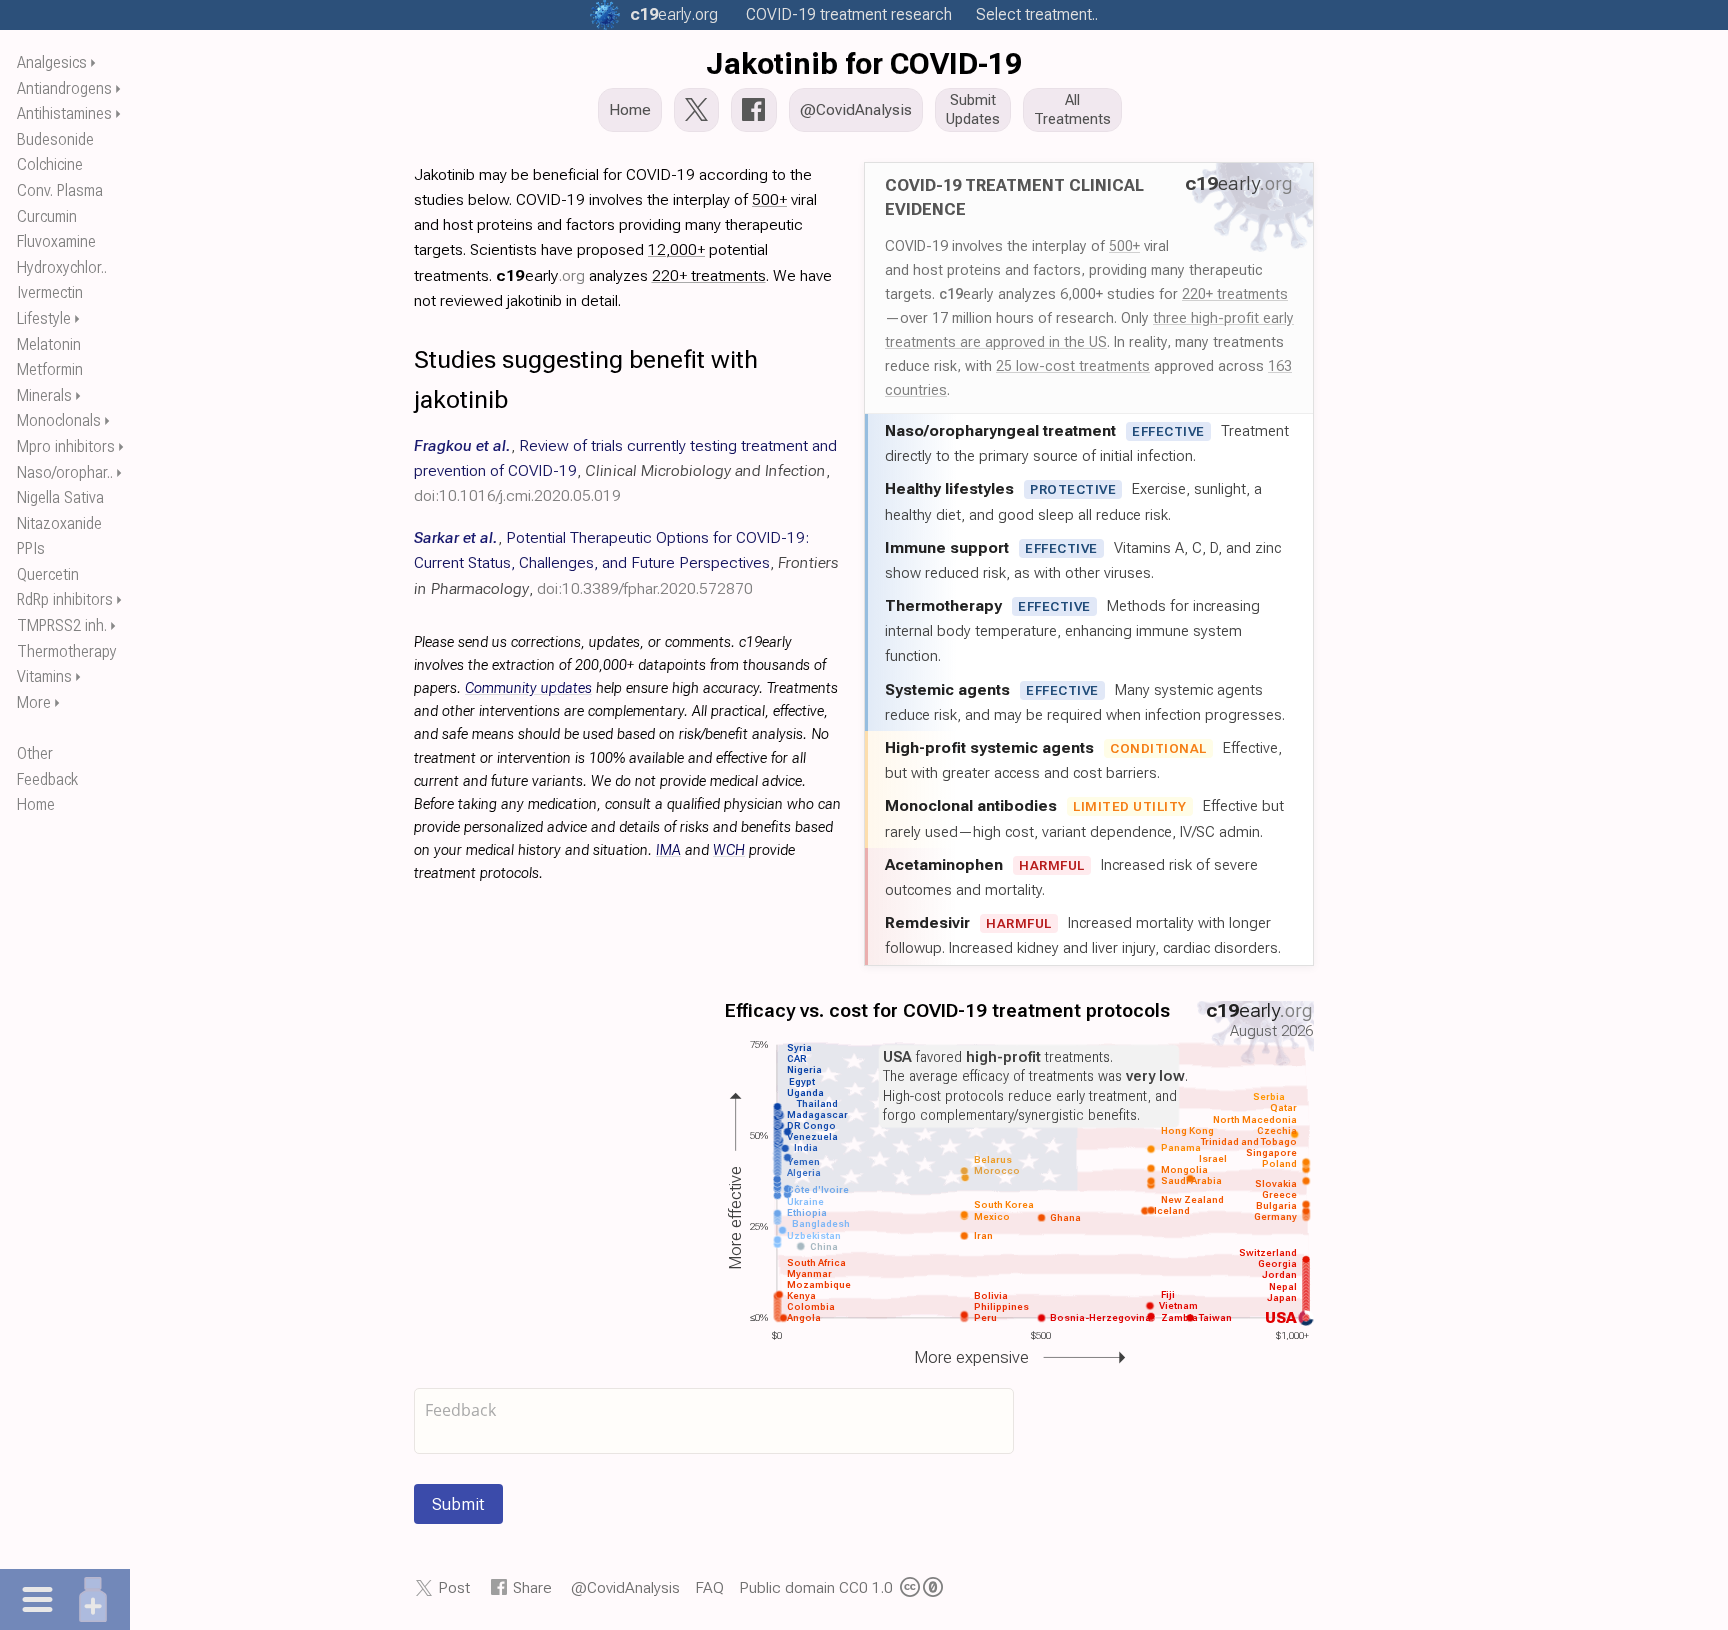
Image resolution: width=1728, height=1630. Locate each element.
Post (454, 1587)
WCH (729, 850)
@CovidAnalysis (625, 1587)
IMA (668, 850)
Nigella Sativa (60, 497)
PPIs (31, 548)
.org (674, 14)
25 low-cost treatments (1073, 366)
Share (532, 1587)
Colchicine (50, 164)
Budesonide (55, 139)
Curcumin (47, 216)
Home (36, 804)
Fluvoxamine (56, 241)
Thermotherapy (67, 651)
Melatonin (49, 344)
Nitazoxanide (59, 523)
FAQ (709, 1587)
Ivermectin (50, 292)
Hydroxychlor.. (62, 267)
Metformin (50, 369)
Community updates (528, 688)
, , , (625, 470)
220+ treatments (1235, 294)
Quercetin (48, 574)
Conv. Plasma (60, 190)
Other (35, 753)
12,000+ (676, 249)
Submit (458, 1504)
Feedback (47, 779)
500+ (1124, 246)
